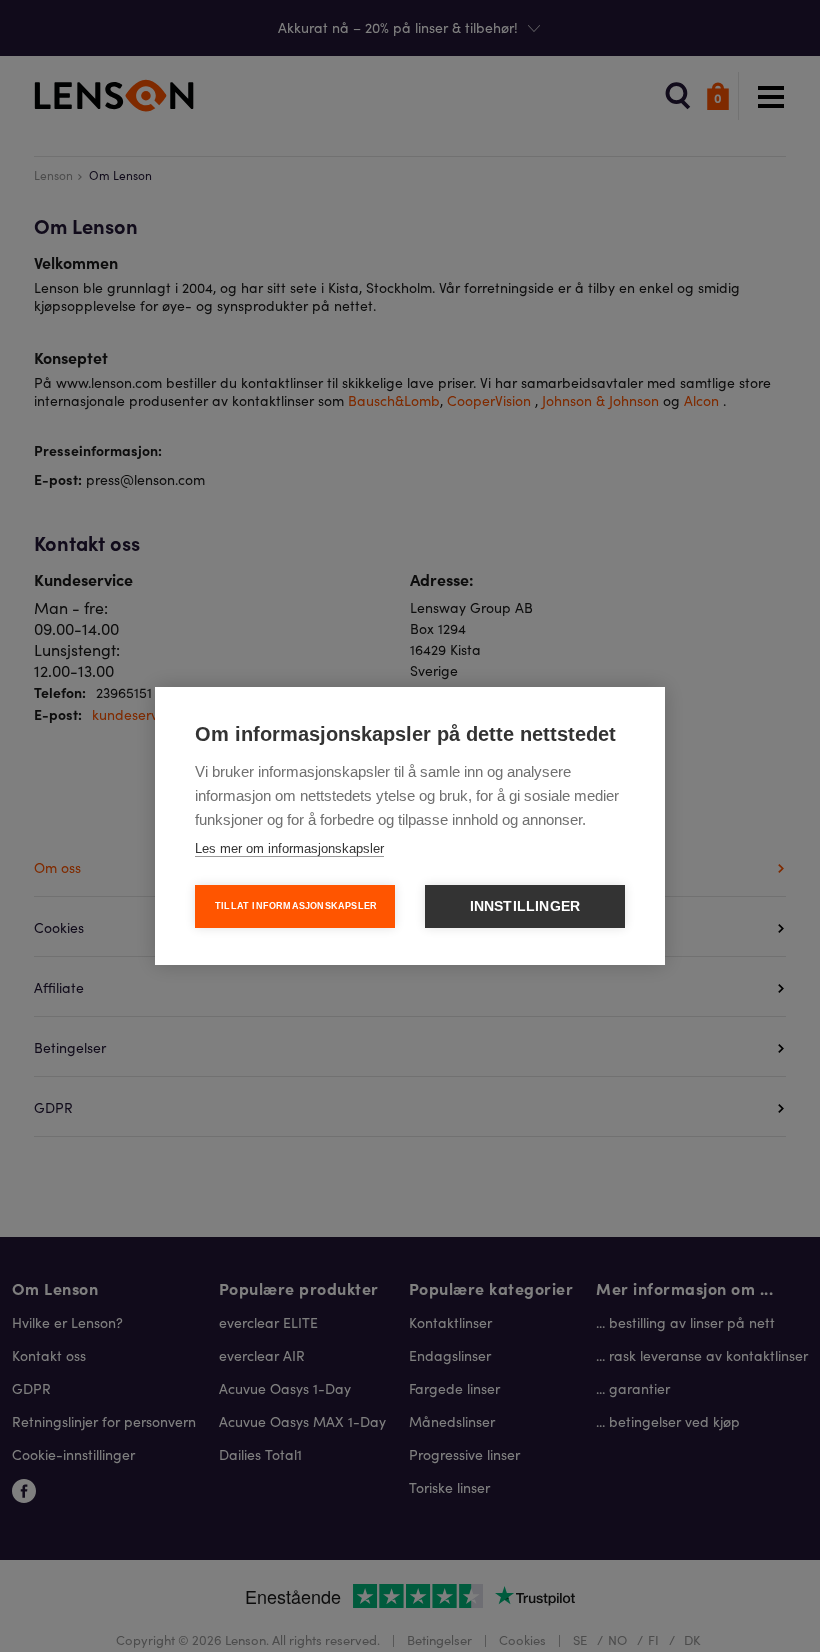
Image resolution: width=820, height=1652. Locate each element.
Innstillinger (525, 906)
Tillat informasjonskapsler (296, 906)
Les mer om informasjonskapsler (289, 848)
